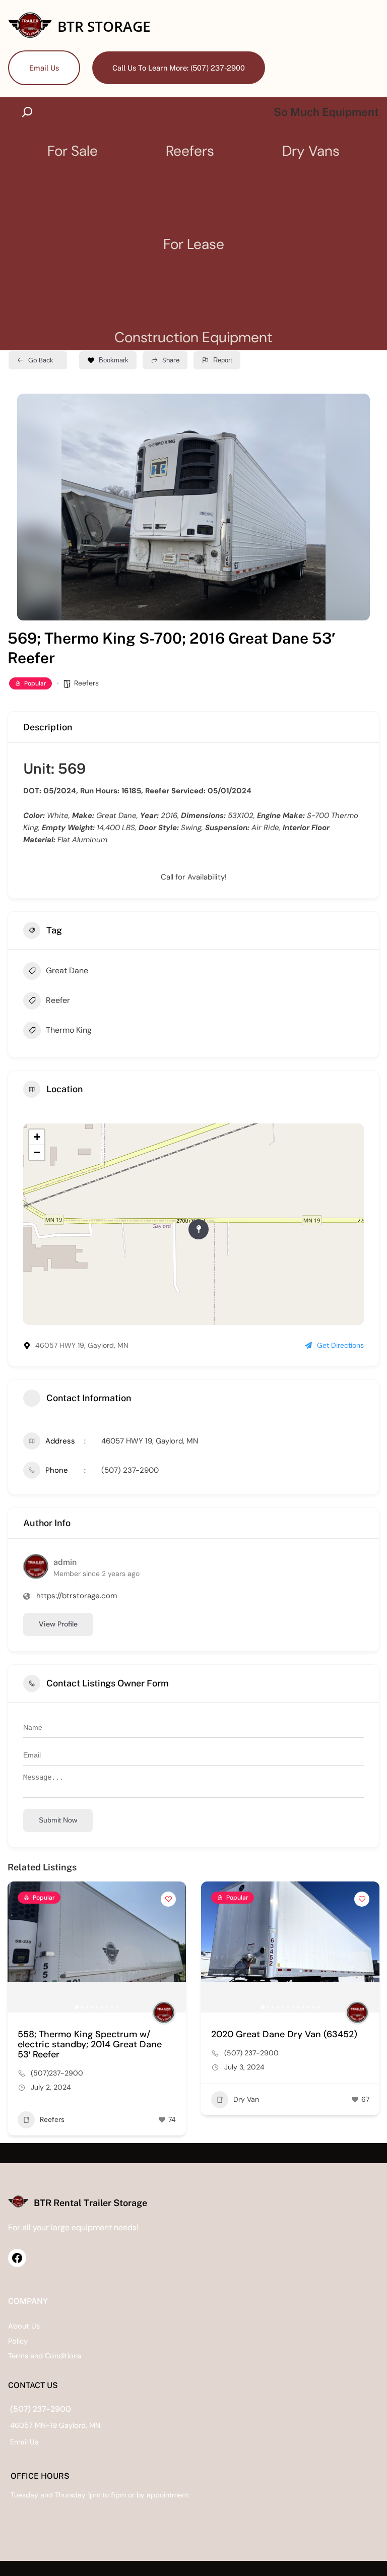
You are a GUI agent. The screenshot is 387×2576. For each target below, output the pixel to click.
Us (34, 2442)
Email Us (44, 68)
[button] (20, 1947)
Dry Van (246, 2099)
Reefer (58, 1000)
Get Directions (340, 1345)
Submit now (58, 1820)
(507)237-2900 (57, 2073)
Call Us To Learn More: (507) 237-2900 (179, 68)
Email (20, 2442)
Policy (18, 2341)
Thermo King (69, 1030)
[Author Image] (164, 2013)
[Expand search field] (29, 112)
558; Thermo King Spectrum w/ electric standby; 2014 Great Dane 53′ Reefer (90, 2044)
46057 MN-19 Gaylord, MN (55, 2426)
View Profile (58, 1624)
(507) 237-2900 (130, 1470)
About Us (24, 2326)
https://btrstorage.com (77, 1596)
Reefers (86, 683)
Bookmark (114, 360)
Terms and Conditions (45, 2356)
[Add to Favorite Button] (168, 1899)
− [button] (37, 1152)
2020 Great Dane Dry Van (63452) (284, 2034)
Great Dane (67, 970)
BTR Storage (104, 26)
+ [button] (37, 1137)
